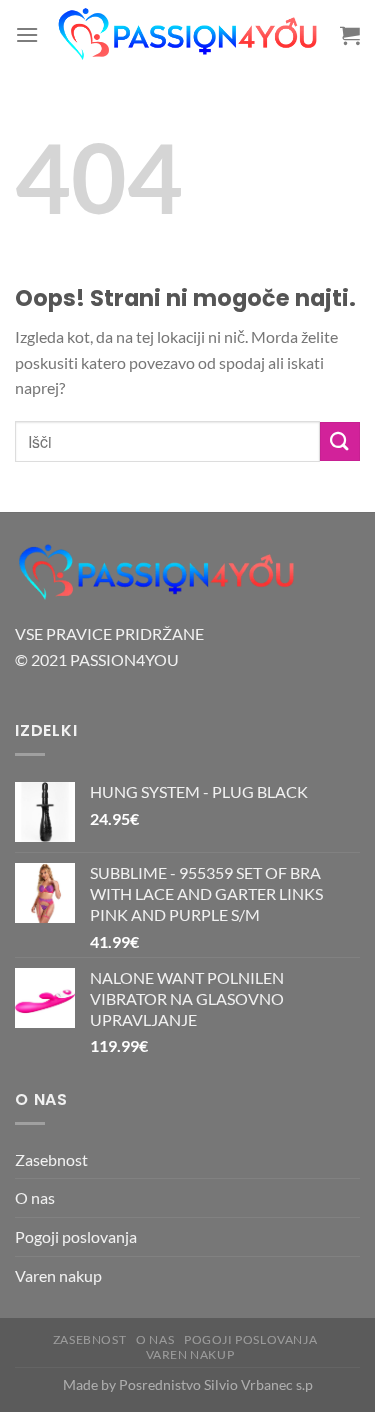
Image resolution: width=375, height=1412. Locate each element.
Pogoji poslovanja (76, 1236)
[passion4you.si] (189, 35)
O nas (35, 1197)
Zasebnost (51, 1159)
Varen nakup (58, 1275)
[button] (27, 34)
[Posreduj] (340, 441)
